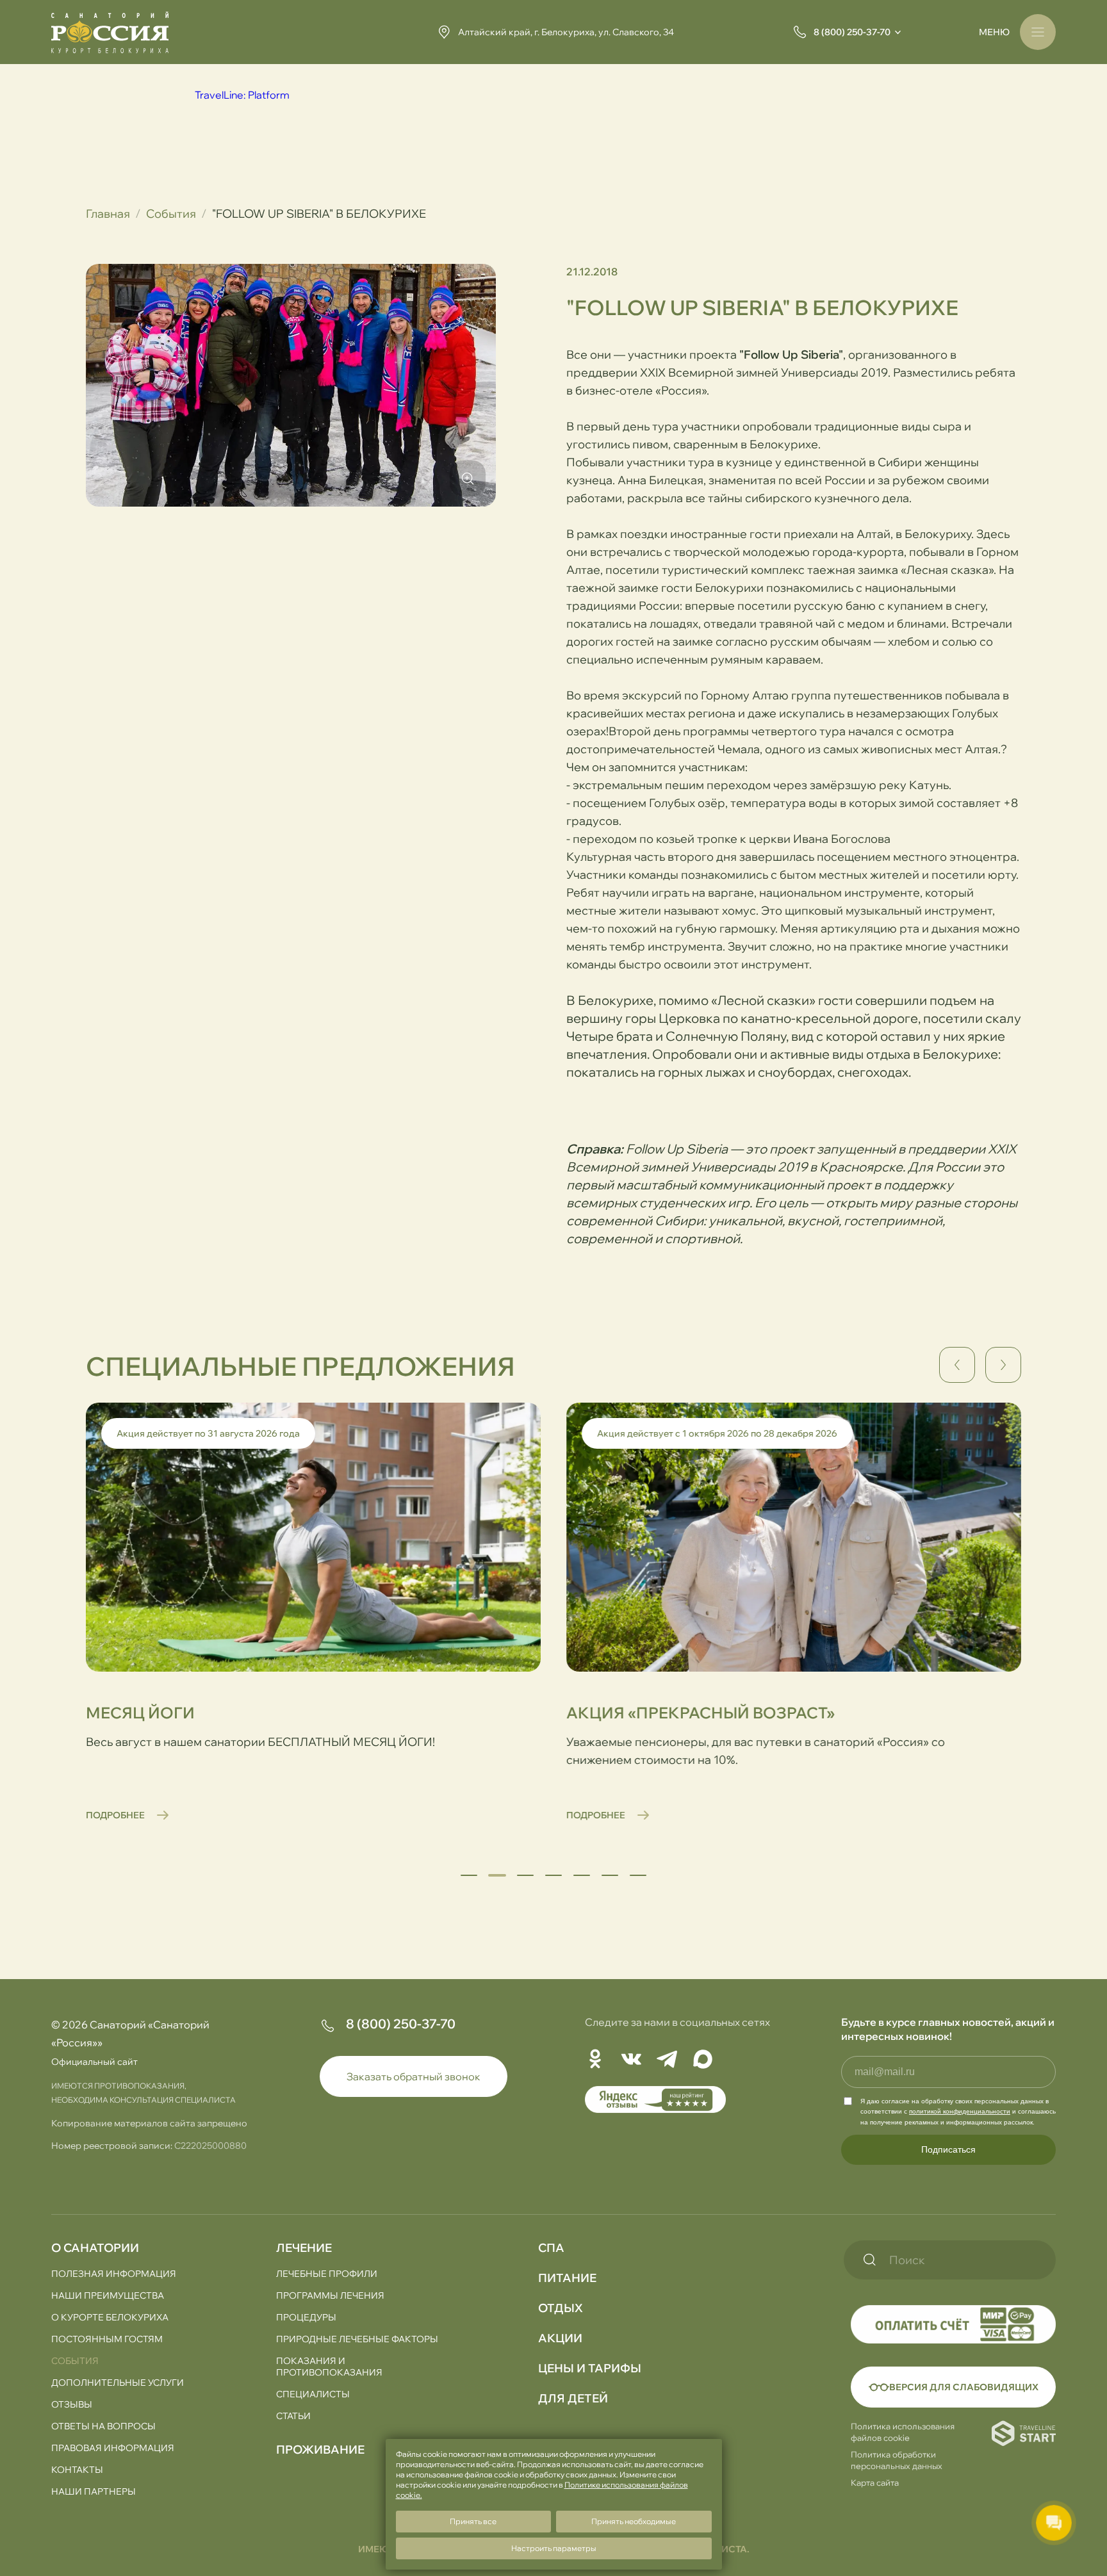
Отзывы (72, 2404)
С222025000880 (210, 2146)
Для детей (573, 2398)
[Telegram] (667, 2060)
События (171, 214)
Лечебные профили (327, 2274)
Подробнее (115, 1815)
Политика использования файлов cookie (903, 2432)
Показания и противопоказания (329, 2367)
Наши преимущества (108, 2295)
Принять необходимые (634, 2521)
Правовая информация (113, 2448)
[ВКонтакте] (631, 2060)
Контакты (77, 2470)
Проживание (320, 2450)
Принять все (473, 2521)
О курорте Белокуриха (110, 2317)
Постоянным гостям (107, 2339)
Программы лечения (330, 2295)
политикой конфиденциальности (960, 2111)
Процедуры (306, 2317)
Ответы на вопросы (103, 2426)
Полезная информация (114, 2274)
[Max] (703, 2060)
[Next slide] (1003, 1365)
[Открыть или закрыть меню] (1038, 32)
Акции (560, 2338)
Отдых (561, 2308)
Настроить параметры (554, 2548)
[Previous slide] (957, 1365)
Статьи (293, 2416)
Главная (108, 214)
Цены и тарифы (590, 2368)
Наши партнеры (94, 2491)
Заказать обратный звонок (414, 2076)
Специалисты (313, 2394)
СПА (551, 2248)
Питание (567, 2278)
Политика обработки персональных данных (897, 2460)
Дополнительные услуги (118, 2383)
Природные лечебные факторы (357, 2339)
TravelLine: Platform (242, 95)
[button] (469, 1875)
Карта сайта (875, 2482)
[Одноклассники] (595, 2060)
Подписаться (948, 2149)
